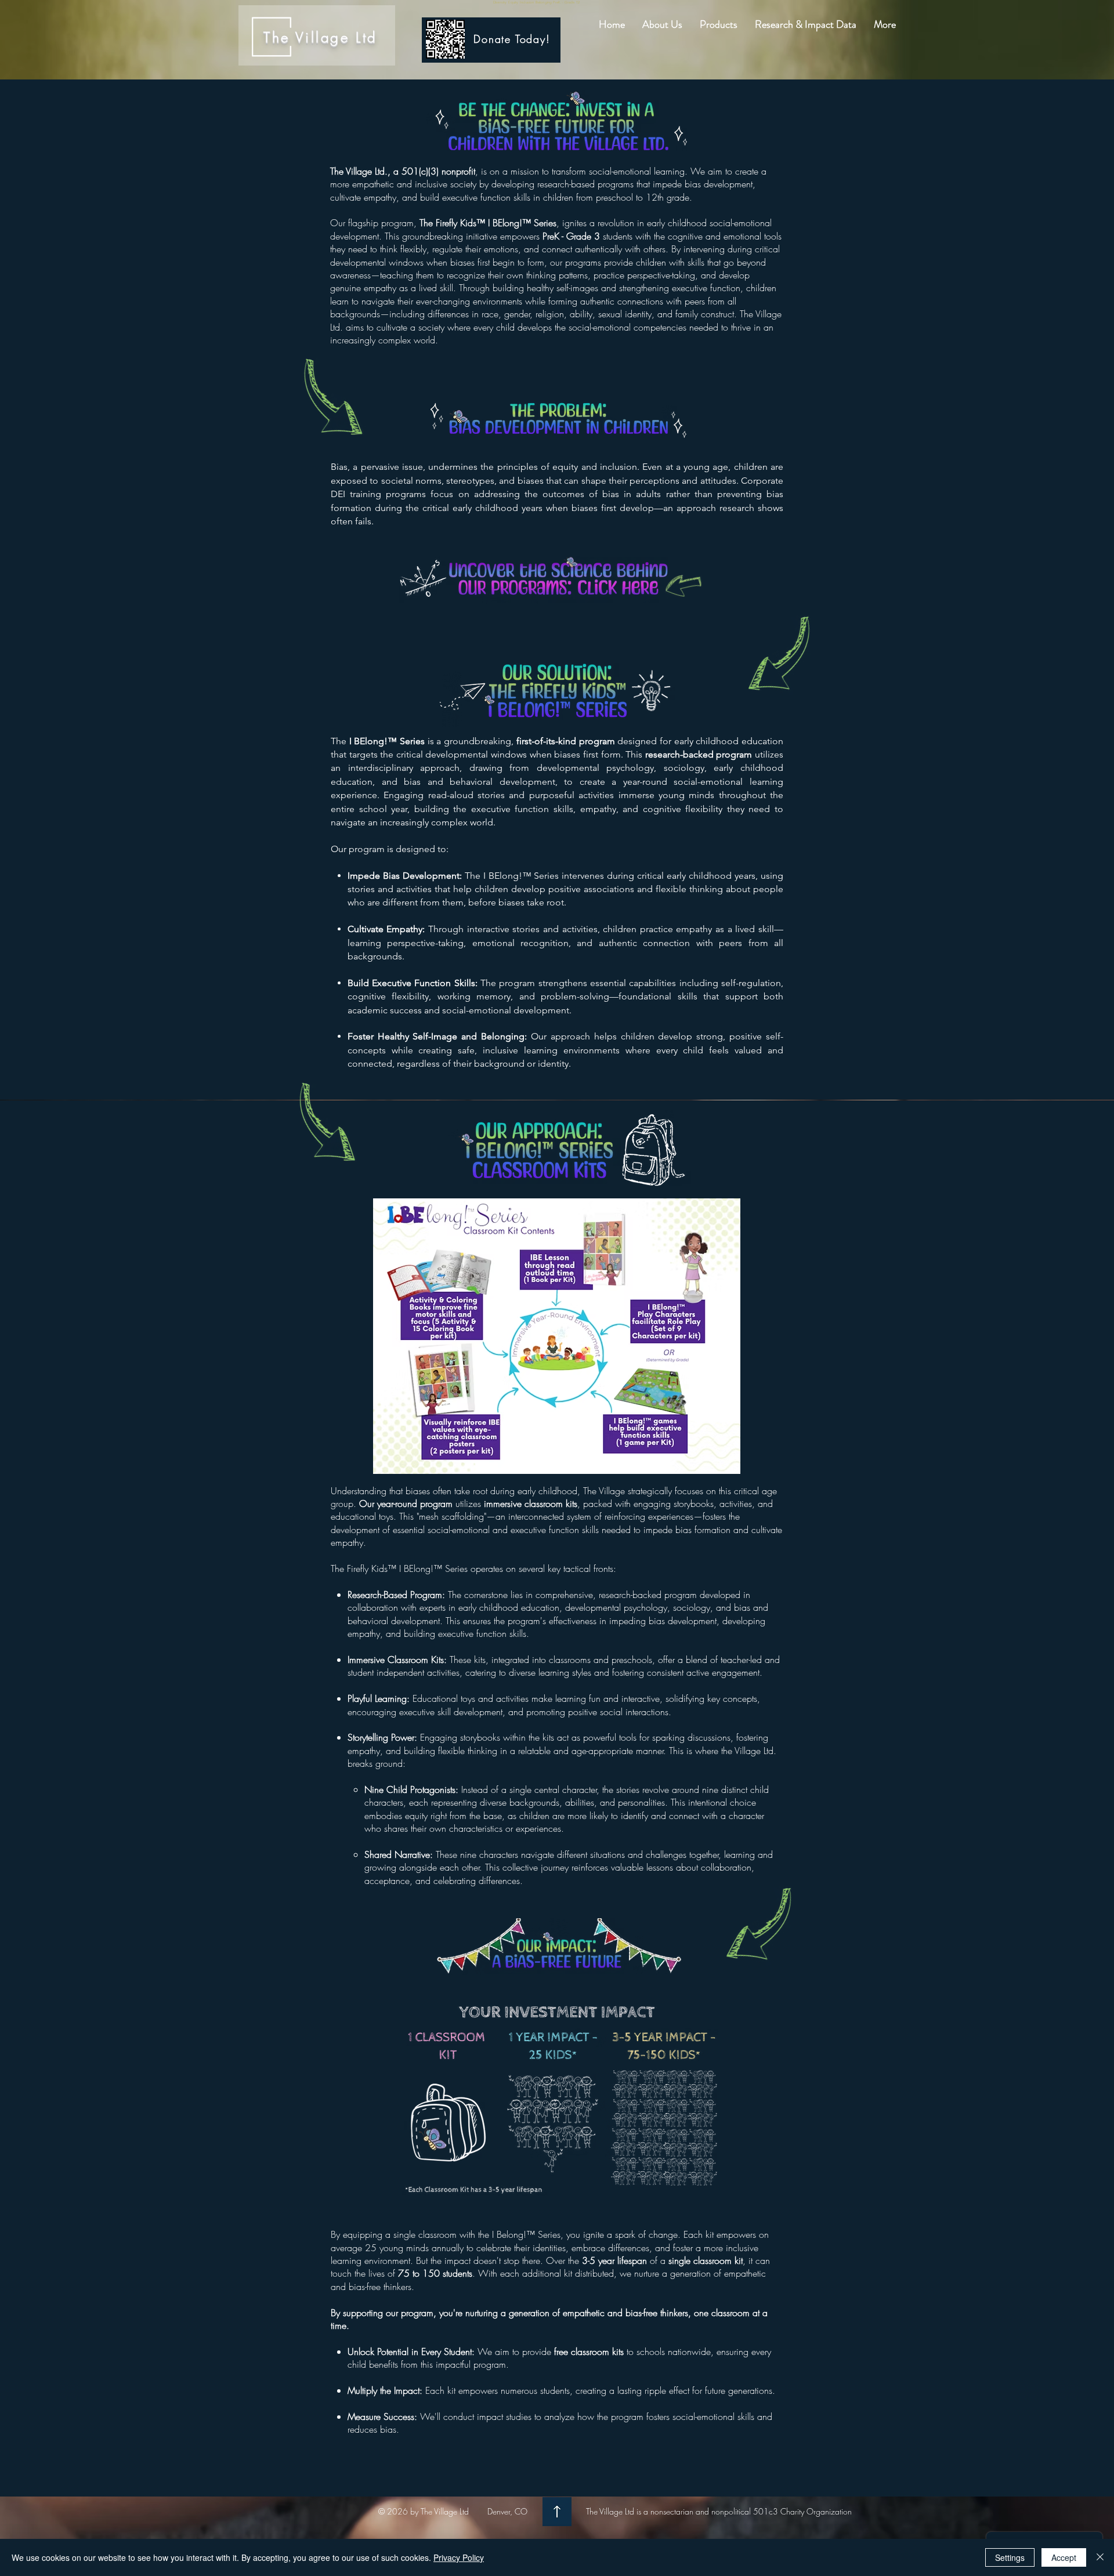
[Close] (1100, 2557)
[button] (662, 25)
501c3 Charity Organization (801, 2511)
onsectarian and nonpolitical (703, 2511)
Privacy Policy (459, 2557)
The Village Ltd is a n (620, 2511)
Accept (1064, 2557)
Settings (1010, 2557)
